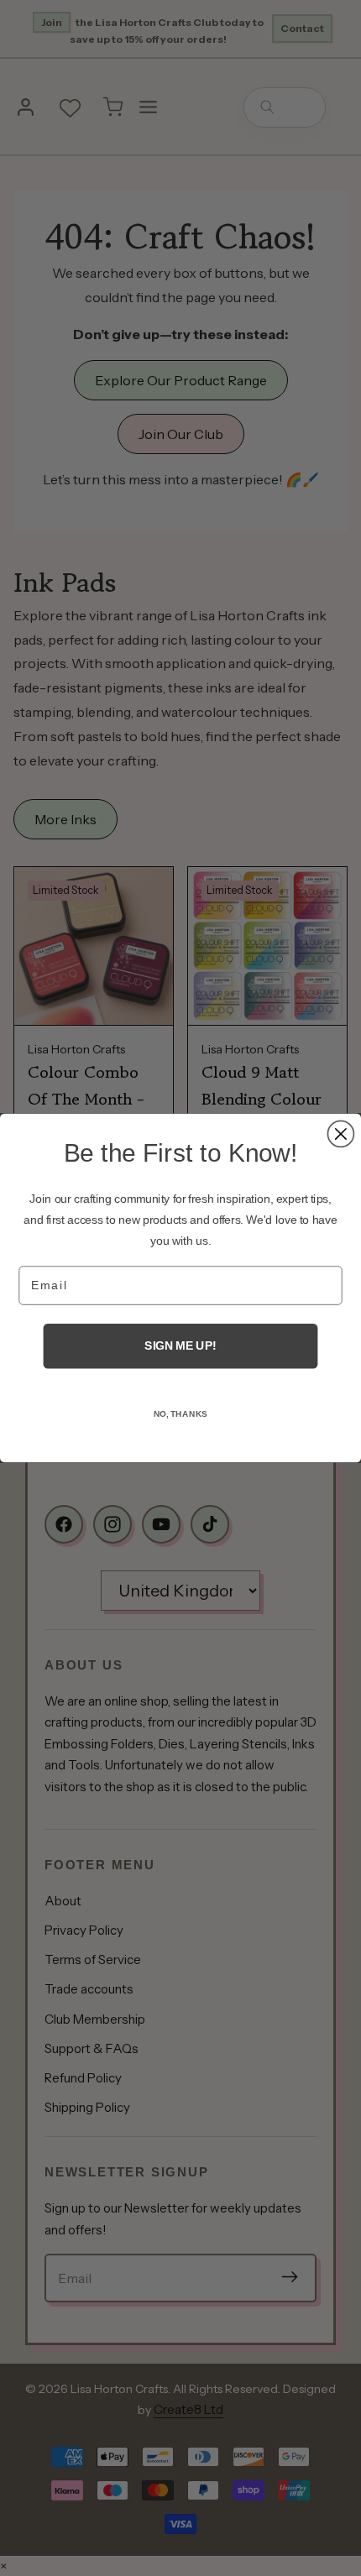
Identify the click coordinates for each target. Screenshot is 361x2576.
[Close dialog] (340, 1134)
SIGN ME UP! (180, 1346)
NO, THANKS (181, 1414)
